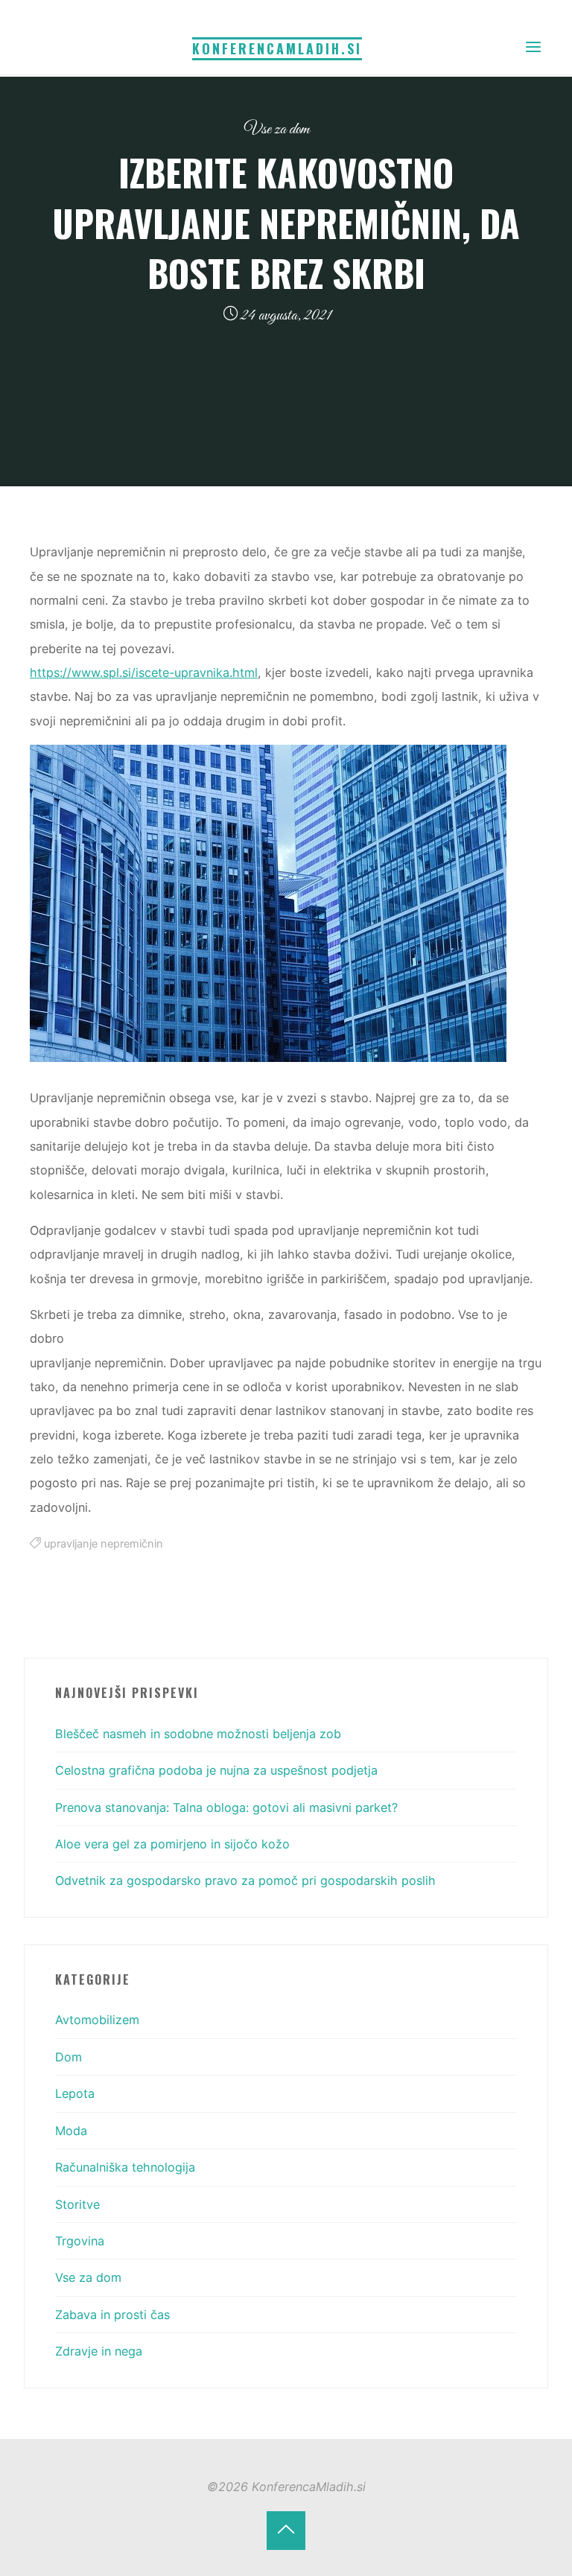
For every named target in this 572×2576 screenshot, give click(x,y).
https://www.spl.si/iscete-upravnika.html (144, 672)
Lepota (75, 2093)
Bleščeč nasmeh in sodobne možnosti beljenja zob (198, 1734)
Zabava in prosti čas (112, 2315)
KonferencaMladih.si (277, 48)
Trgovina (80, 2241)
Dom (69, 2057)
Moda (71, 2131)
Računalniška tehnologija (125, 2167)
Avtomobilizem (97, 2020)
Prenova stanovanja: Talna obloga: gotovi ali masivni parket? (226, 1807)
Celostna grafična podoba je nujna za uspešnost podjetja (216, 1770)
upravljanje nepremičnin (104, 1544)
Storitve (77, 2204)
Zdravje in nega (99, 2351)
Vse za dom (277, 129)
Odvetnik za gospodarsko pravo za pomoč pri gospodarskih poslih (245, 1880)
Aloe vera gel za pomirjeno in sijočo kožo (172, 1844)
